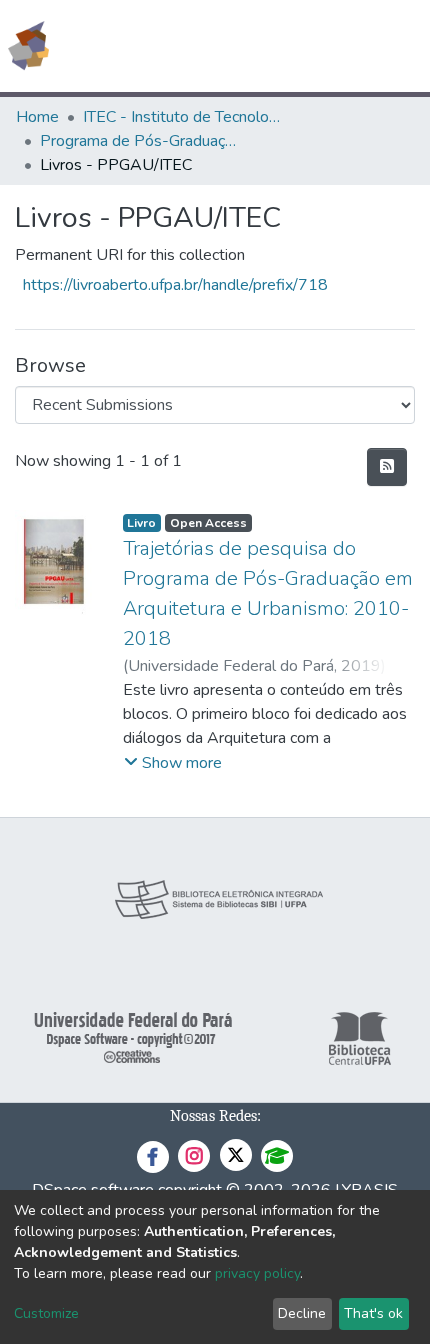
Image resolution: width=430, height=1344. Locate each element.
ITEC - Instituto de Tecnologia (183, 117)
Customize (46, 1313)
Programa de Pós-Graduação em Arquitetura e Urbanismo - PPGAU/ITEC (140, 141)
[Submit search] (269, 46)
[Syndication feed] (387, 467)
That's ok (373, 1313)
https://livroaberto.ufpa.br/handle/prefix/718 (175, 285)
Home (37, 117)
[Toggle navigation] (402, 46)
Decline (302, 1313)
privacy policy (257, 1273)
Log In (339, 46)
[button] (298, 46)
